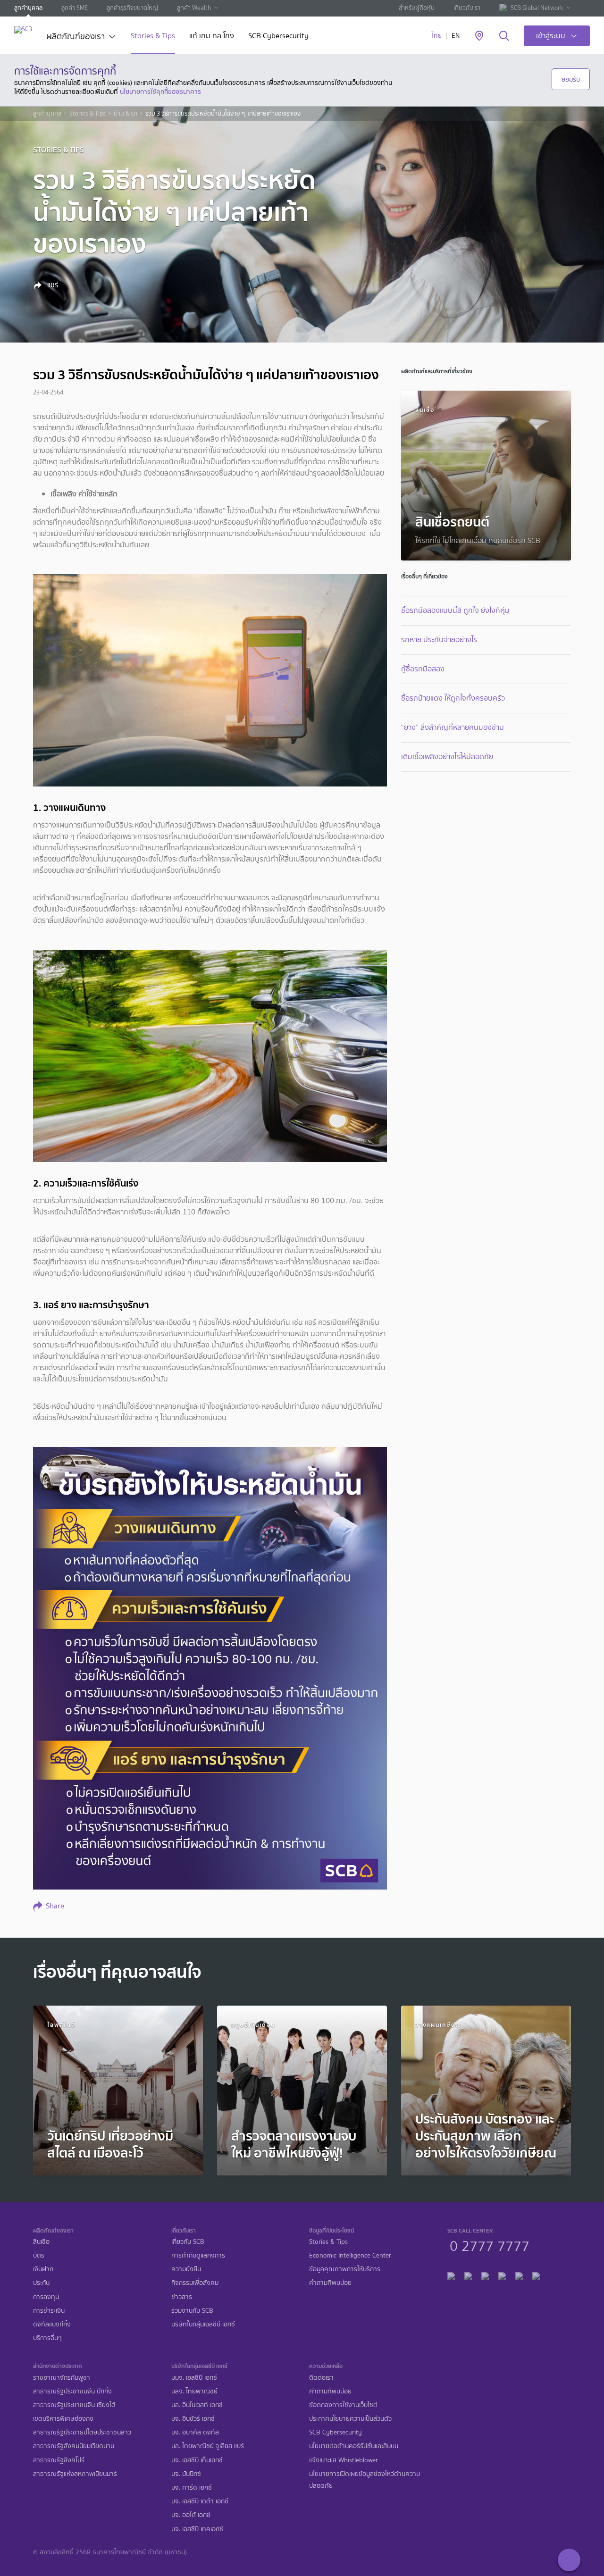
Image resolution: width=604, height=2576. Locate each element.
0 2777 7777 (490, 2245)
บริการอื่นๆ (47, 2338)
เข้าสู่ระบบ (551, 36)
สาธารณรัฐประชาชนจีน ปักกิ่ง (72, 2391)
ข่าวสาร (182, 2297)
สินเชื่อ (41, 2242)
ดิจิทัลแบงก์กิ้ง (52, 2324)
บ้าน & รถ (126, 114)
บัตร (39, 2255)
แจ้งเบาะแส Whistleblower (344, 2460)
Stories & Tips (153, 37)
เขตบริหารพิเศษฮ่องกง (63, 2419)
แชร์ (52, 285)
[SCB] (23, 29)
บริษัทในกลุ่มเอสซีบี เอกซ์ (203, 2324)
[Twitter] (519, 2275)
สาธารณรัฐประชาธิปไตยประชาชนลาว (82, 2432)
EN (456, 36)
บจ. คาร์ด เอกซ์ (192, 2488)
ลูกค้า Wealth (194, 8)
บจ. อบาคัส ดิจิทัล (195, 2432)
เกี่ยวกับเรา (467, 8)
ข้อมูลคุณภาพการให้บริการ (345, 2269)
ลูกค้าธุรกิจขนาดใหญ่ (132, 8)
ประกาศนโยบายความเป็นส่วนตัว (350, 2419)
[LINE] (468, 2275)
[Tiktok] (485, 2275)
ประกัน (41, 2283)
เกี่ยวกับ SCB (188, 2242)
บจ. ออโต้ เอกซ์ (191, 2515)
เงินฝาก (43, 2269)
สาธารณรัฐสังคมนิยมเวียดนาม (74, 2446)
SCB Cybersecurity (278, 37)
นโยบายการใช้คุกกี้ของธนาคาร (160, 92)
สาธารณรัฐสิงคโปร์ (59, 2460)
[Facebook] (451, 2275)
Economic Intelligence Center (350, 2255)
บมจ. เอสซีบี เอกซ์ (194, 2378)
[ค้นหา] (504, 36)
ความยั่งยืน (186, 2269)
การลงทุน (46, 2297)
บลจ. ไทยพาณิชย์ (194, 2391)
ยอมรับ (571, 79)
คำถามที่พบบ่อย (330, 2283)
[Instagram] (536, 2275)
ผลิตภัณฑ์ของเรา (75, 37)
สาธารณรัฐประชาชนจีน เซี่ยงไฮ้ (74, 2405)
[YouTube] (502, 2275)
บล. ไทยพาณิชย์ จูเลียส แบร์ (208, 2446)
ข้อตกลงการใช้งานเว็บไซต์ (343, 2405)
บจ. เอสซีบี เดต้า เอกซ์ (200, 2501)
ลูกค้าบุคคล (28, 8)
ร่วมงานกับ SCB (192, 2311)
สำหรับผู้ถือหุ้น (417, 8)
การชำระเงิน (49, 2311)
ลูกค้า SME (75, 8)
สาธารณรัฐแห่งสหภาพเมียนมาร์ (75, 2474)
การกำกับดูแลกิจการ (198, 2255)
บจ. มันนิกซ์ (186, 2474)
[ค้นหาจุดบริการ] (479, 36)
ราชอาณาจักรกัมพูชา (62, 2378)
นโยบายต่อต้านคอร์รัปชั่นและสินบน (354, 2446)
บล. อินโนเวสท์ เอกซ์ (197, 2405)
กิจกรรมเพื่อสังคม (195, 2283)
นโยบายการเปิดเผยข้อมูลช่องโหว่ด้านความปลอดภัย (365, 2480)
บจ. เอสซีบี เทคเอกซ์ (197, 2529)
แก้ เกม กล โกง (212, 37)
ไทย (437, 36)
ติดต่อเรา (321, 2378)
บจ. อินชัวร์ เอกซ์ (193, 2419)
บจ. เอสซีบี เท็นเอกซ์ (197, 2460)
